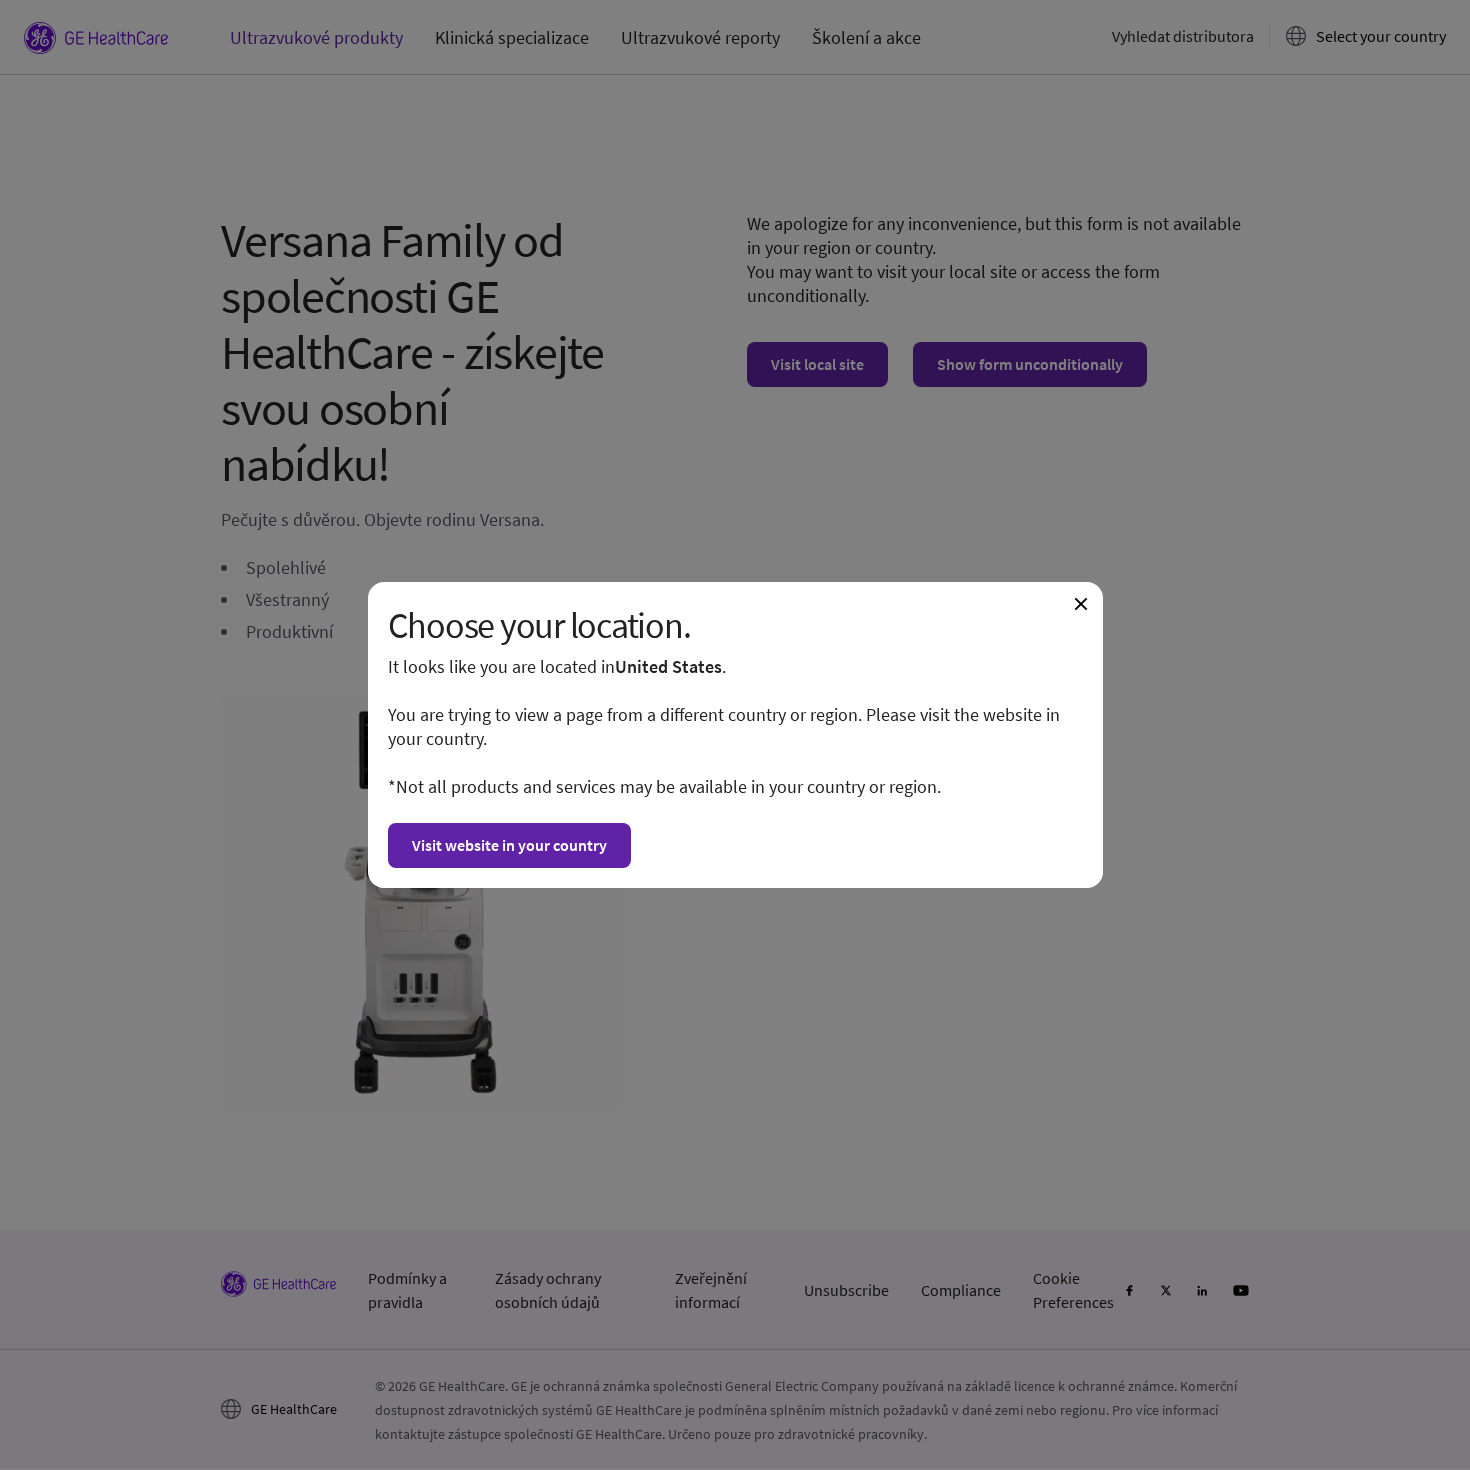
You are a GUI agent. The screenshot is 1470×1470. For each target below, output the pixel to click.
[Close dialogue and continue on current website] (1081, 604)
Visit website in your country (509, 845)
